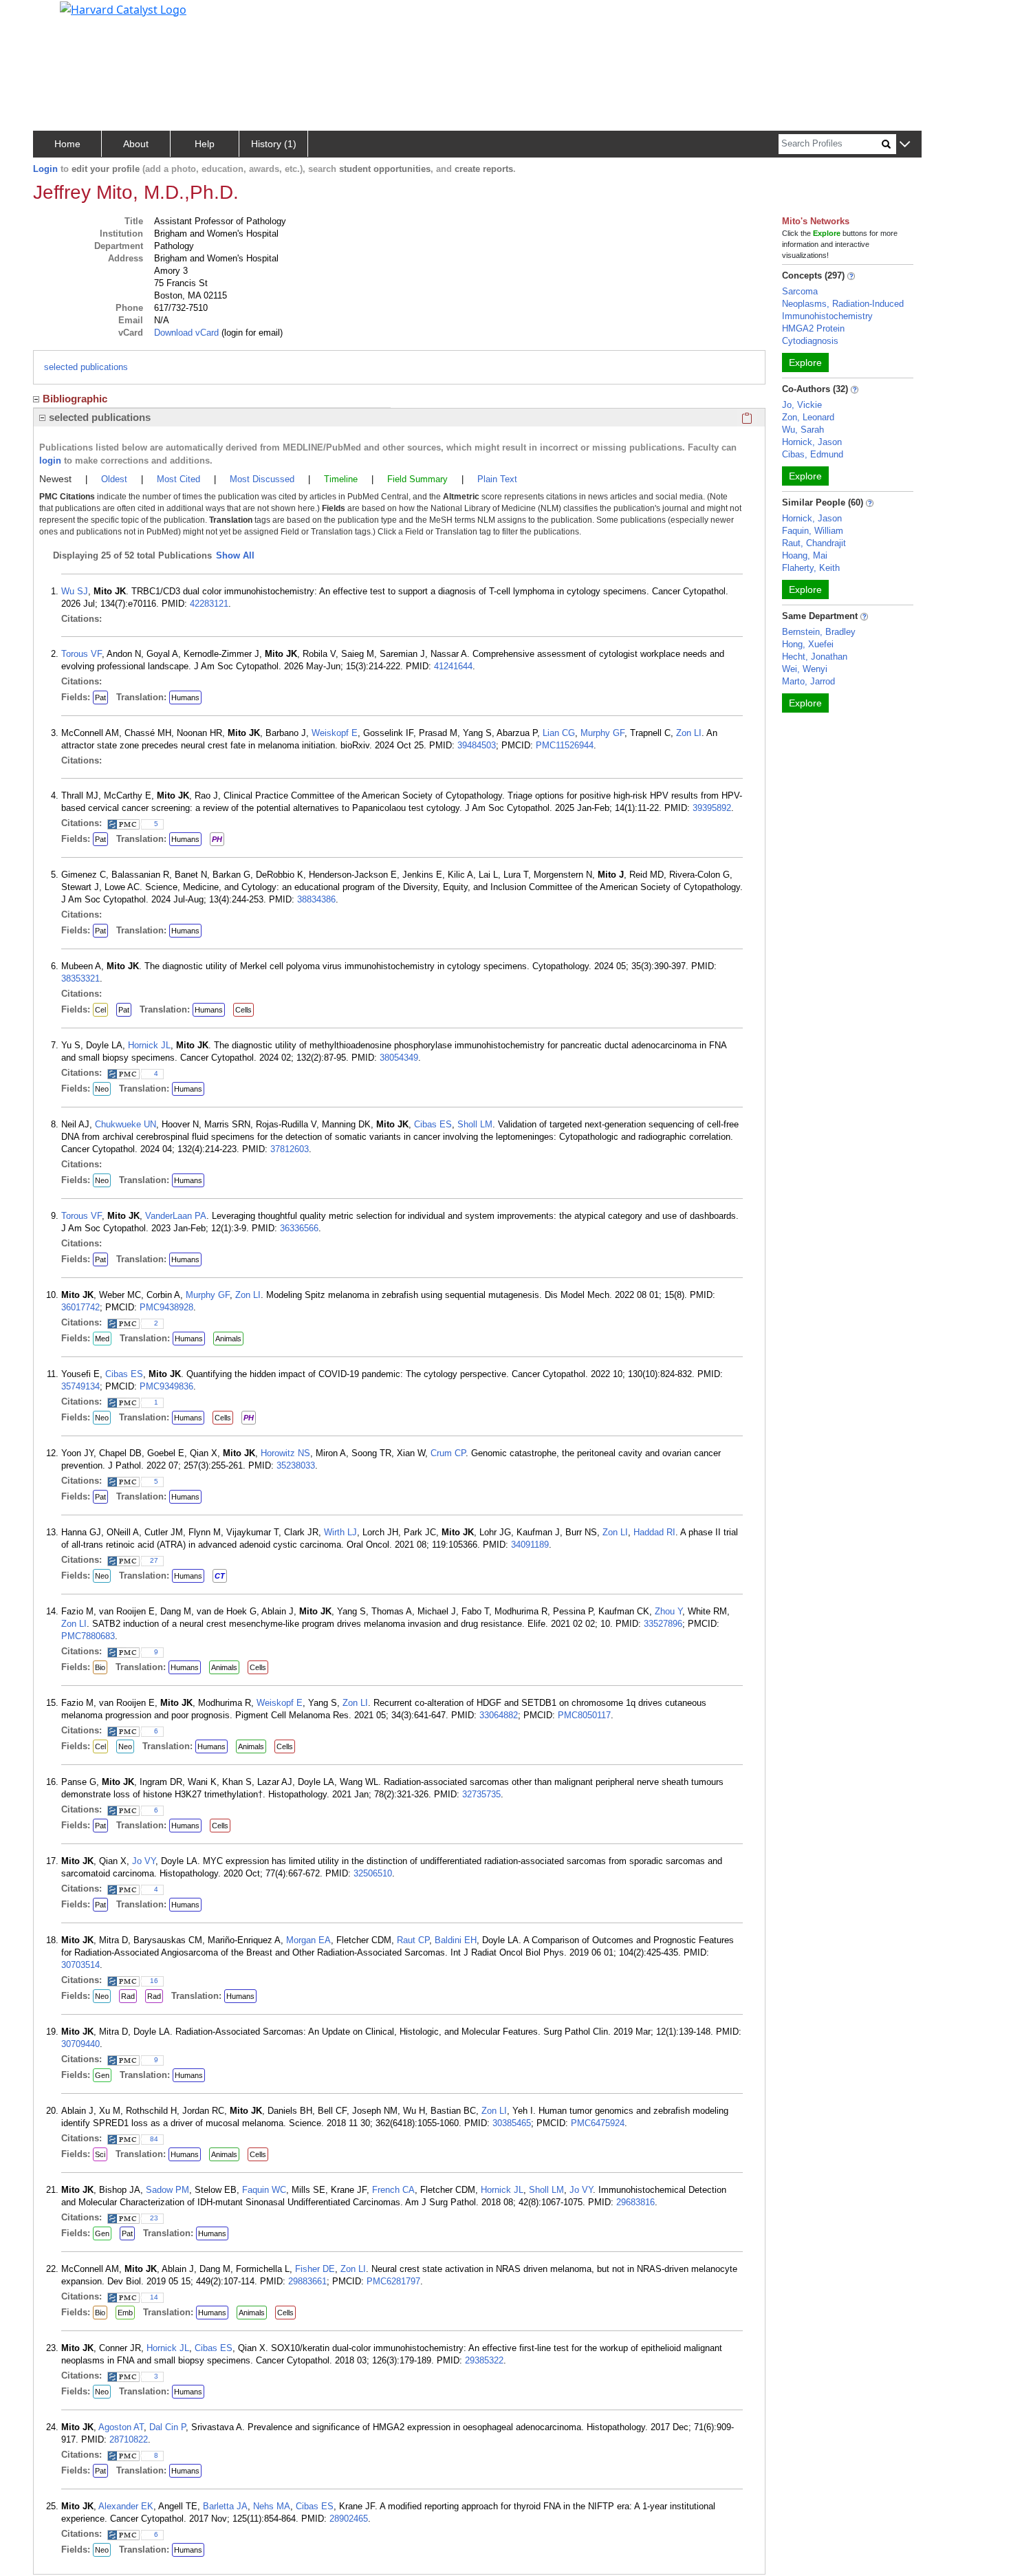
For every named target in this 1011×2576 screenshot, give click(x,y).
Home (67, 144)
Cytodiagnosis (810, 341)
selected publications (86, 367)
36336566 (299, 1228)
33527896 (663, 1624)
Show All (235, 555)
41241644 (453, 666)
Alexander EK (126, 2506)
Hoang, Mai (805, 555)
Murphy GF (602, 733)
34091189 (530, 1545)
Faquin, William (813, 531)
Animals (228, 1339)
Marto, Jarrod (808, 681)
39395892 (712, 808)
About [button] (136, 144)
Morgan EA (308, 1940)
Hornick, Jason (812, 442)
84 (154, 2139)
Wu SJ (75, 591)
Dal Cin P (167, 2427)
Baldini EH (456, 1940)
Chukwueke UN (126, 1124)
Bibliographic (75, 399)
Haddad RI (654, 1532)
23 (154, 2218)
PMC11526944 (565, 745)
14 (154, 2297)
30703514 (80, 1965)
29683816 (635, 2202)
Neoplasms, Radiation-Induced (843, 304)
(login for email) (251, 333)
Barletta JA (225, 2506)
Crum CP (448, 1453)
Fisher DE (315, 2269)
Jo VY (144, 1861)
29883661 (307, 2281)
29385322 (484, 2360)
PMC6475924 (598, 2123)
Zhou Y (668, 1611)
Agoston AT (121, 2427)
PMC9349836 (166, 1386)
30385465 (512, 2123)
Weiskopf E (335, 733)
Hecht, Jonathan (815, 657)
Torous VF (81, 654)
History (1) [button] (274, 144)
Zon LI (689, 733)
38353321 (80, 978)
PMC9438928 (166, 1307)
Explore (805, 362)
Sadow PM (167, 2190)
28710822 (129, 2439)
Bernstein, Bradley (819, 632)
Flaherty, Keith (811, 568)
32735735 (481, 1794)
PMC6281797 (393, 2281)
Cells (243, 1010)
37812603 (290, 1149)
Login (45, 169)
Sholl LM (475, 1124)
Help (205, 144)
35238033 (296, 1465)
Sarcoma (800, 291)
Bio (100, 1667)
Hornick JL (149, 1045)
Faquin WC (264, 2190)
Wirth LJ (340, 1532)
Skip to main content (57, 17)
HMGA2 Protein (813, 328)
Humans (185, 697)
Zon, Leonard (808, 417)
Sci (100, 2154)
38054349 (399, 1058)
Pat (100, 697)
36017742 (80, 1307)
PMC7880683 (88, 1636)
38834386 (316, 899)
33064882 (499, 1715)
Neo (102, 1089)
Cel (100, 1010)
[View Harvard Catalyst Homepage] (123, 8)
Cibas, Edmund (813, 454)
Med (102, 1339)
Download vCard (186, 333)
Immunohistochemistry (827, 316)
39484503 (477, 745)
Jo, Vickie (802, 405)
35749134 (80, 1386)
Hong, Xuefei (808, 644)
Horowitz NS (285, 1453)
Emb (125, 2313)
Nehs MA (272, 2506)
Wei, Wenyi (805, 669)
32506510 (373, 1873)
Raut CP (413, 1940)
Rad (128, 1996)
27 (154, 1560)
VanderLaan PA (176, 1216)
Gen (102, 2075)
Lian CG (559, 733)
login (50, 461)
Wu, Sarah (803, 430)
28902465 (349, 2519)
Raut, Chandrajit (814, 543)
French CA (393, 2190)
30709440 (80, 2044)
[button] (905, 145)
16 (154, 1981)
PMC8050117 (584, 1715)
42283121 (209, 604)
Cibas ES (433, 1124)
